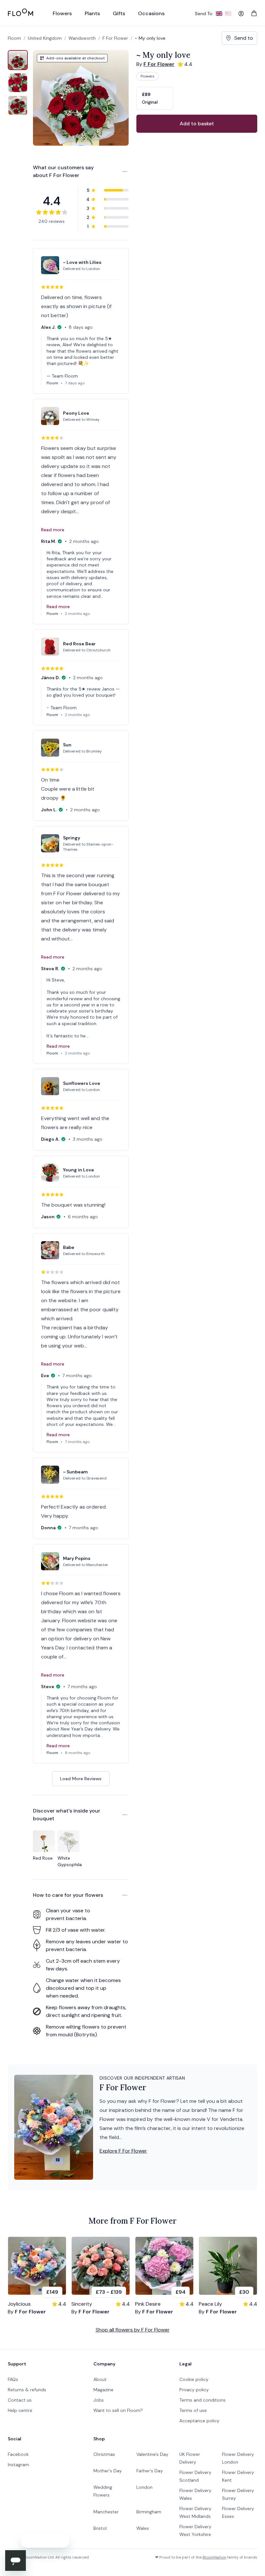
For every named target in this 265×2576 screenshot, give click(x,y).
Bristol (100, 2528)
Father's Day (150, 2471)
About (100, 2379)
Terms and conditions (202, 2400)
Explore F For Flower (123, 2151)
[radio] (155, 98)
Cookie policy (194, 2379)
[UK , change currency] (219, 14)
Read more (53, 530)
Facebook (18, 2454)
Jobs (99, 2400)
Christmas (104, 2454)
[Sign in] (241, 14)
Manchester (106, 2512)
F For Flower (115, 38)
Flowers (148, 76)
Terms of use (193, 2410)
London (144, 2487)
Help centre (20, 2410)
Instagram (18, 2465)
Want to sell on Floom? (118, 2410)
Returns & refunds (27, 2390)
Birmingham (149, 2512)
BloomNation (214, 2557)
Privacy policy (194, 2390)
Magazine (103, 2390)
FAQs (13, 2379)
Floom (14, 38)
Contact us (20, 2400)
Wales (143, 2528)
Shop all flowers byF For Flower (133, 2330)
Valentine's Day (152, 2454)
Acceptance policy (199, 2421)
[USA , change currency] (228, 14)
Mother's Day (108, 2471)
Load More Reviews (81, 1779)
